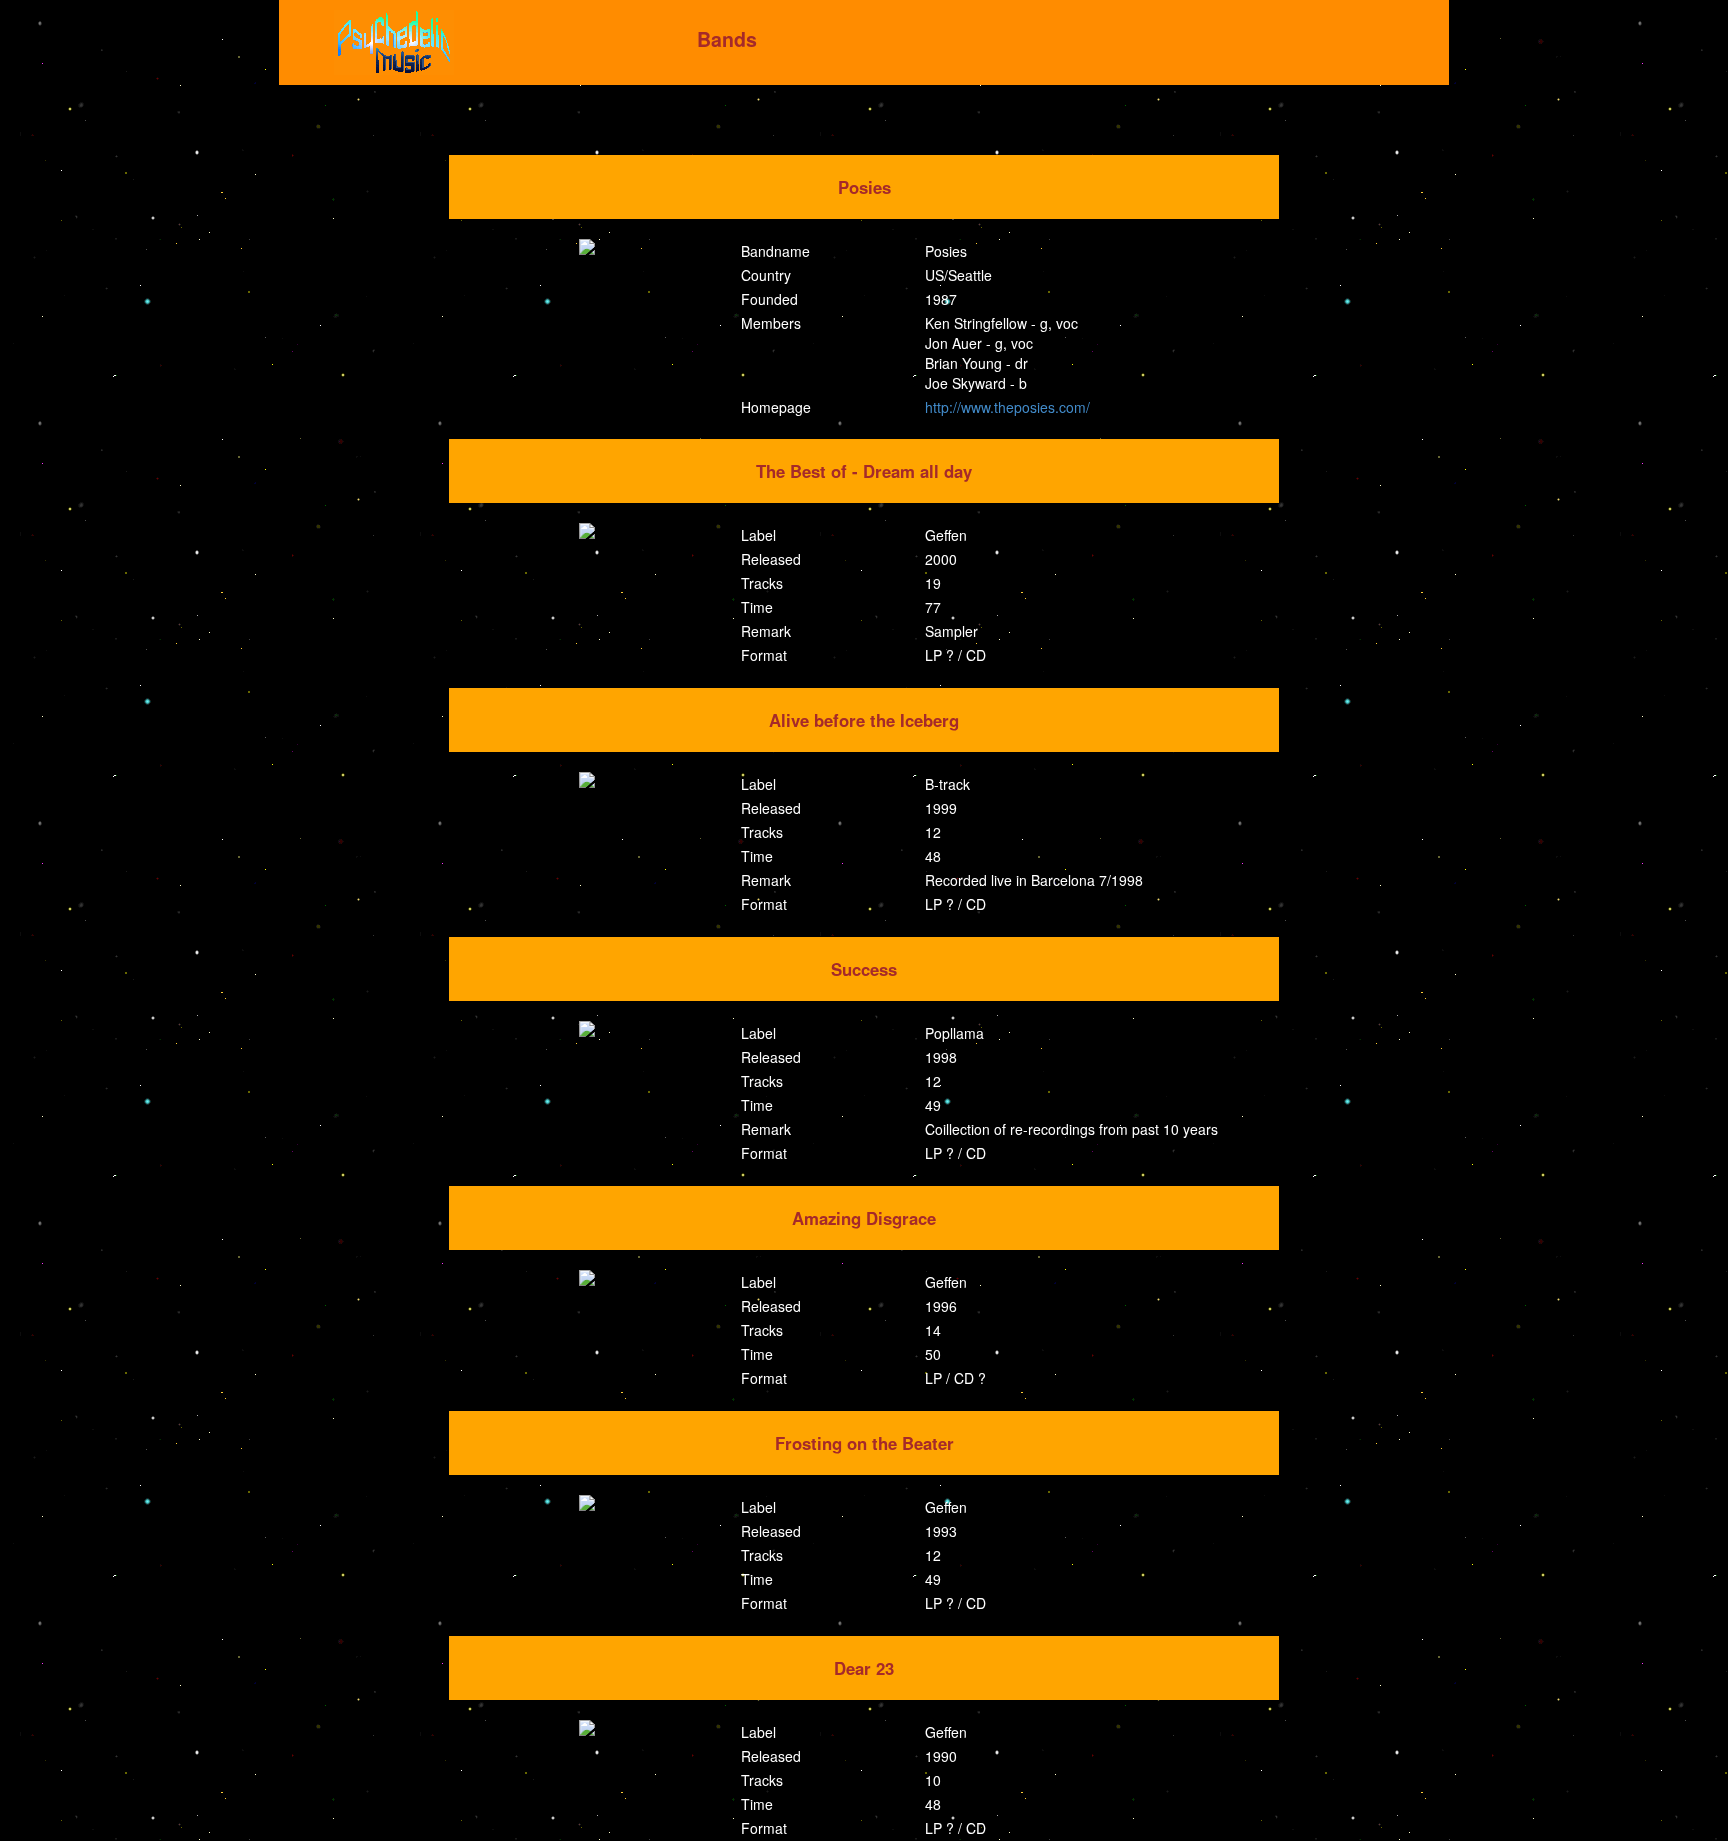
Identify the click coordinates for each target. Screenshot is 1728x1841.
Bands (727, 39)
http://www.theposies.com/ (1007, 407)
